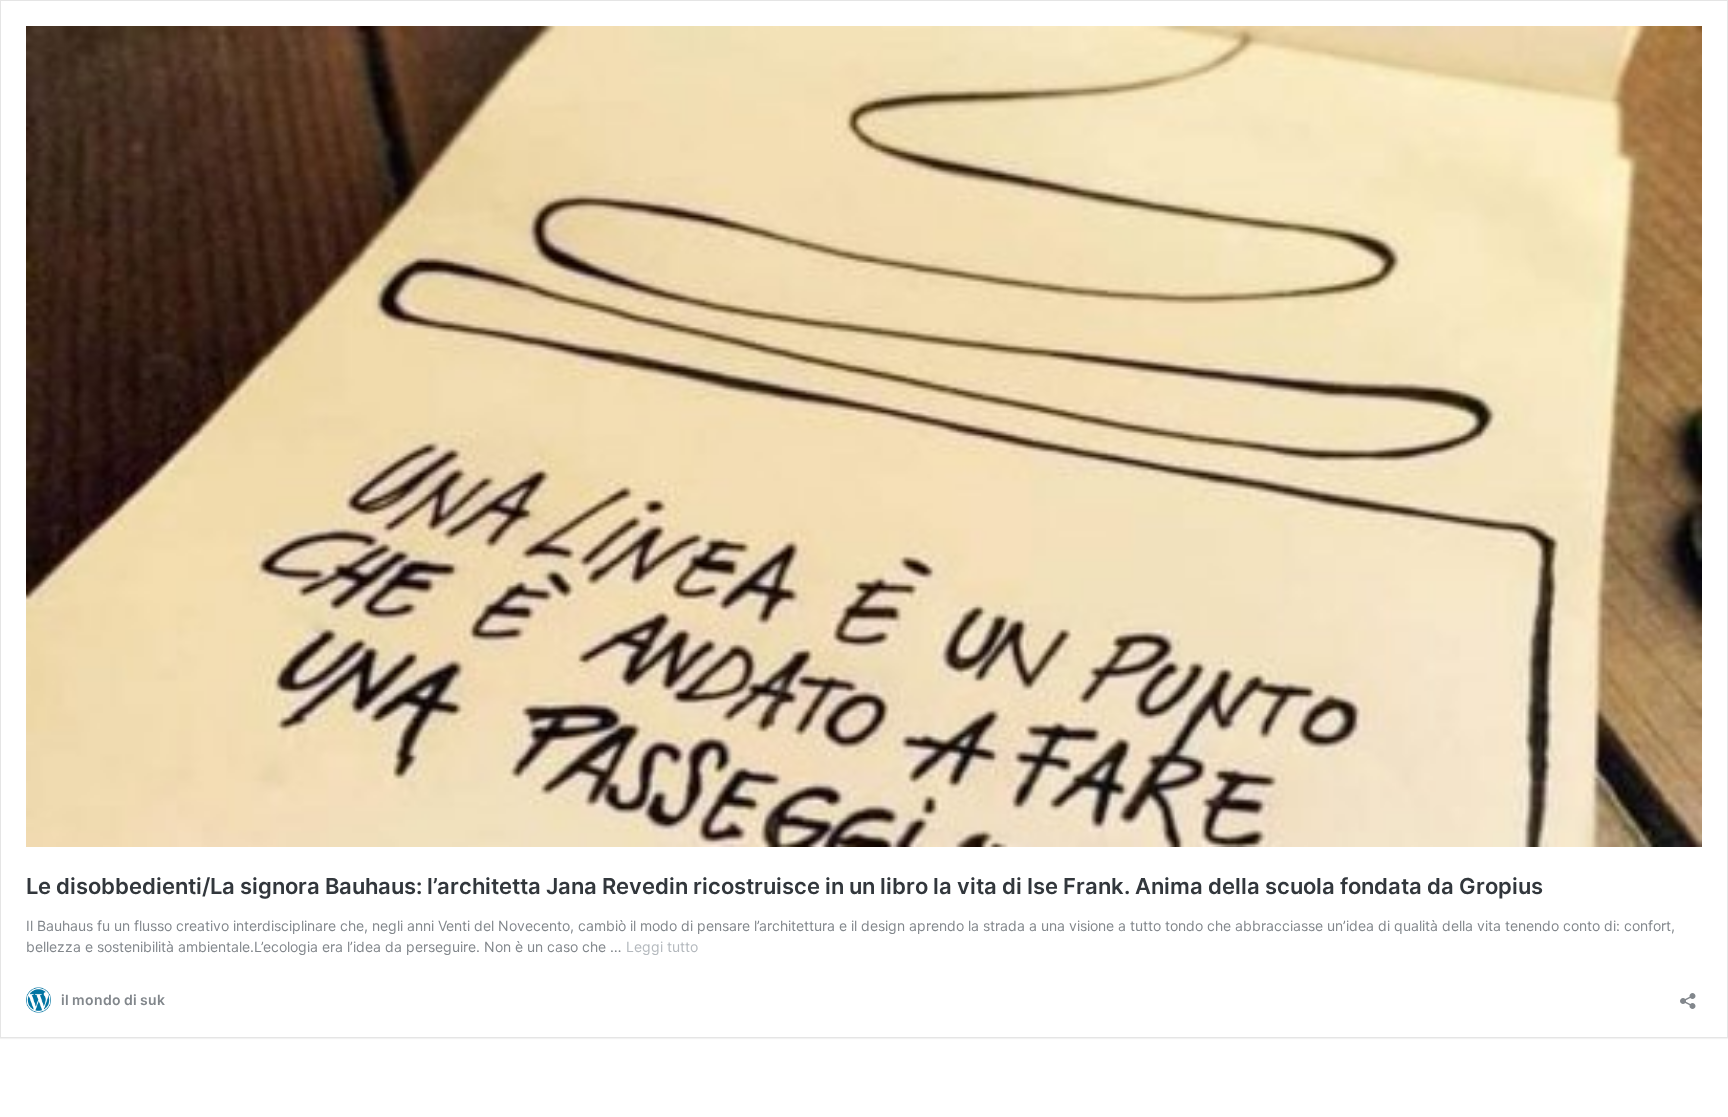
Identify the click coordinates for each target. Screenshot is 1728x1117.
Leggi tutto (662, 946)
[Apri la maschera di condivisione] (1688, 994)
